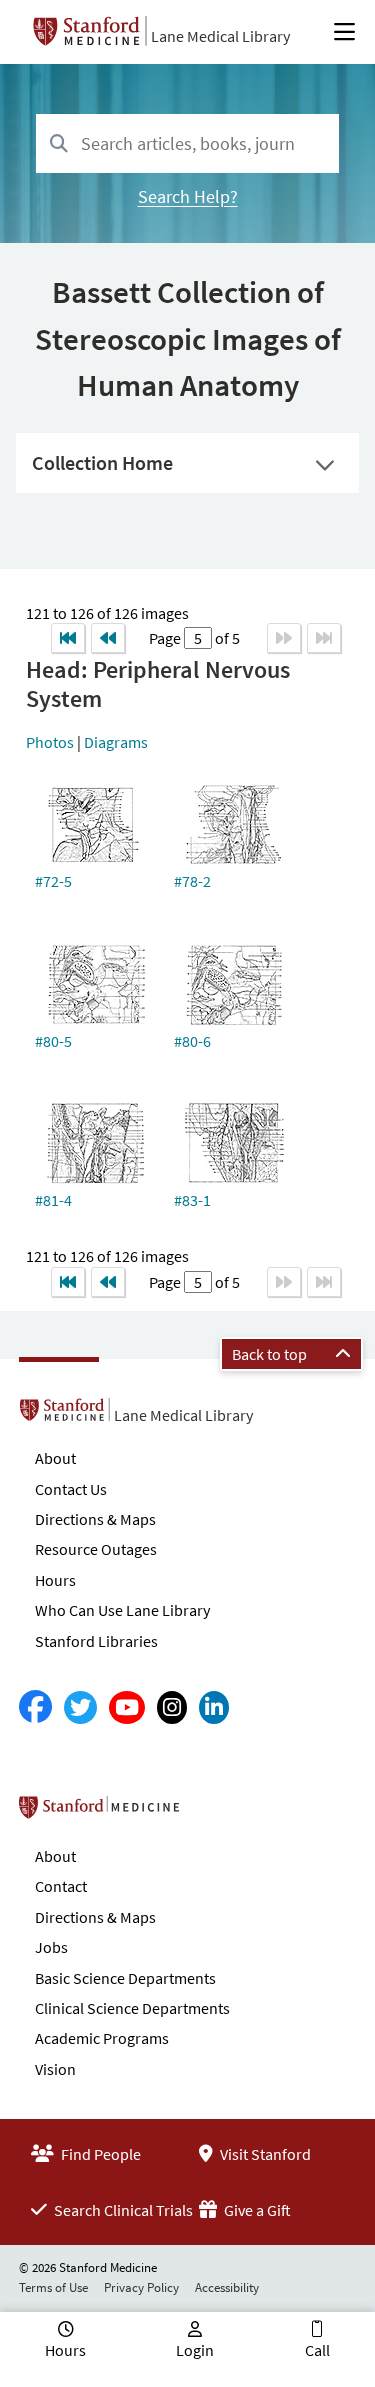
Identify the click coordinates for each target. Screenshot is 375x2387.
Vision (55, 2069)
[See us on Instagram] (172, 1707)
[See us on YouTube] (127, 1707)
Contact (61, 1886)
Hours (55, 1580)
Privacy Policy (141, 2287)
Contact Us (71, 1489)
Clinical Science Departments (132, 2008)
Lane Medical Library (220, 36)
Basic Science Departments (125, 1978)
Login (195, 2350)
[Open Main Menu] (344, 32)
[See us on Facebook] (35, 1707)
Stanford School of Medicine (214, 1813)
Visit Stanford (264, 2154)
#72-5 (53, 881)
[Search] (59, 144)
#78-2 (192, 881)
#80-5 (53, 1041)
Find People (99, 2154)
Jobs (51, 1947)
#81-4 (53, 1200)
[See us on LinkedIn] (214, 1707)
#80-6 (192, 1041)
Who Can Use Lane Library (122, 1610)
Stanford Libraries (96, 1641)
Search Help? (188, 196)
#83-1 (192, 1200)
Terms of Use (53, 2287)
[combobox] (187, 143)
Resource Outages (96, 1549)
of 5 (226, 638)
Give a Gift (256, 2210)
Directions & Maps (95, 1519)
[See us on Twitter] (80, 1707)
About (55, 1458)
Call (317, 2350)
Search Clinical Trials (122, 2210)
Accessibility (227, 2287)
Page (166, 638)
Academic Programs (102, 2038)
